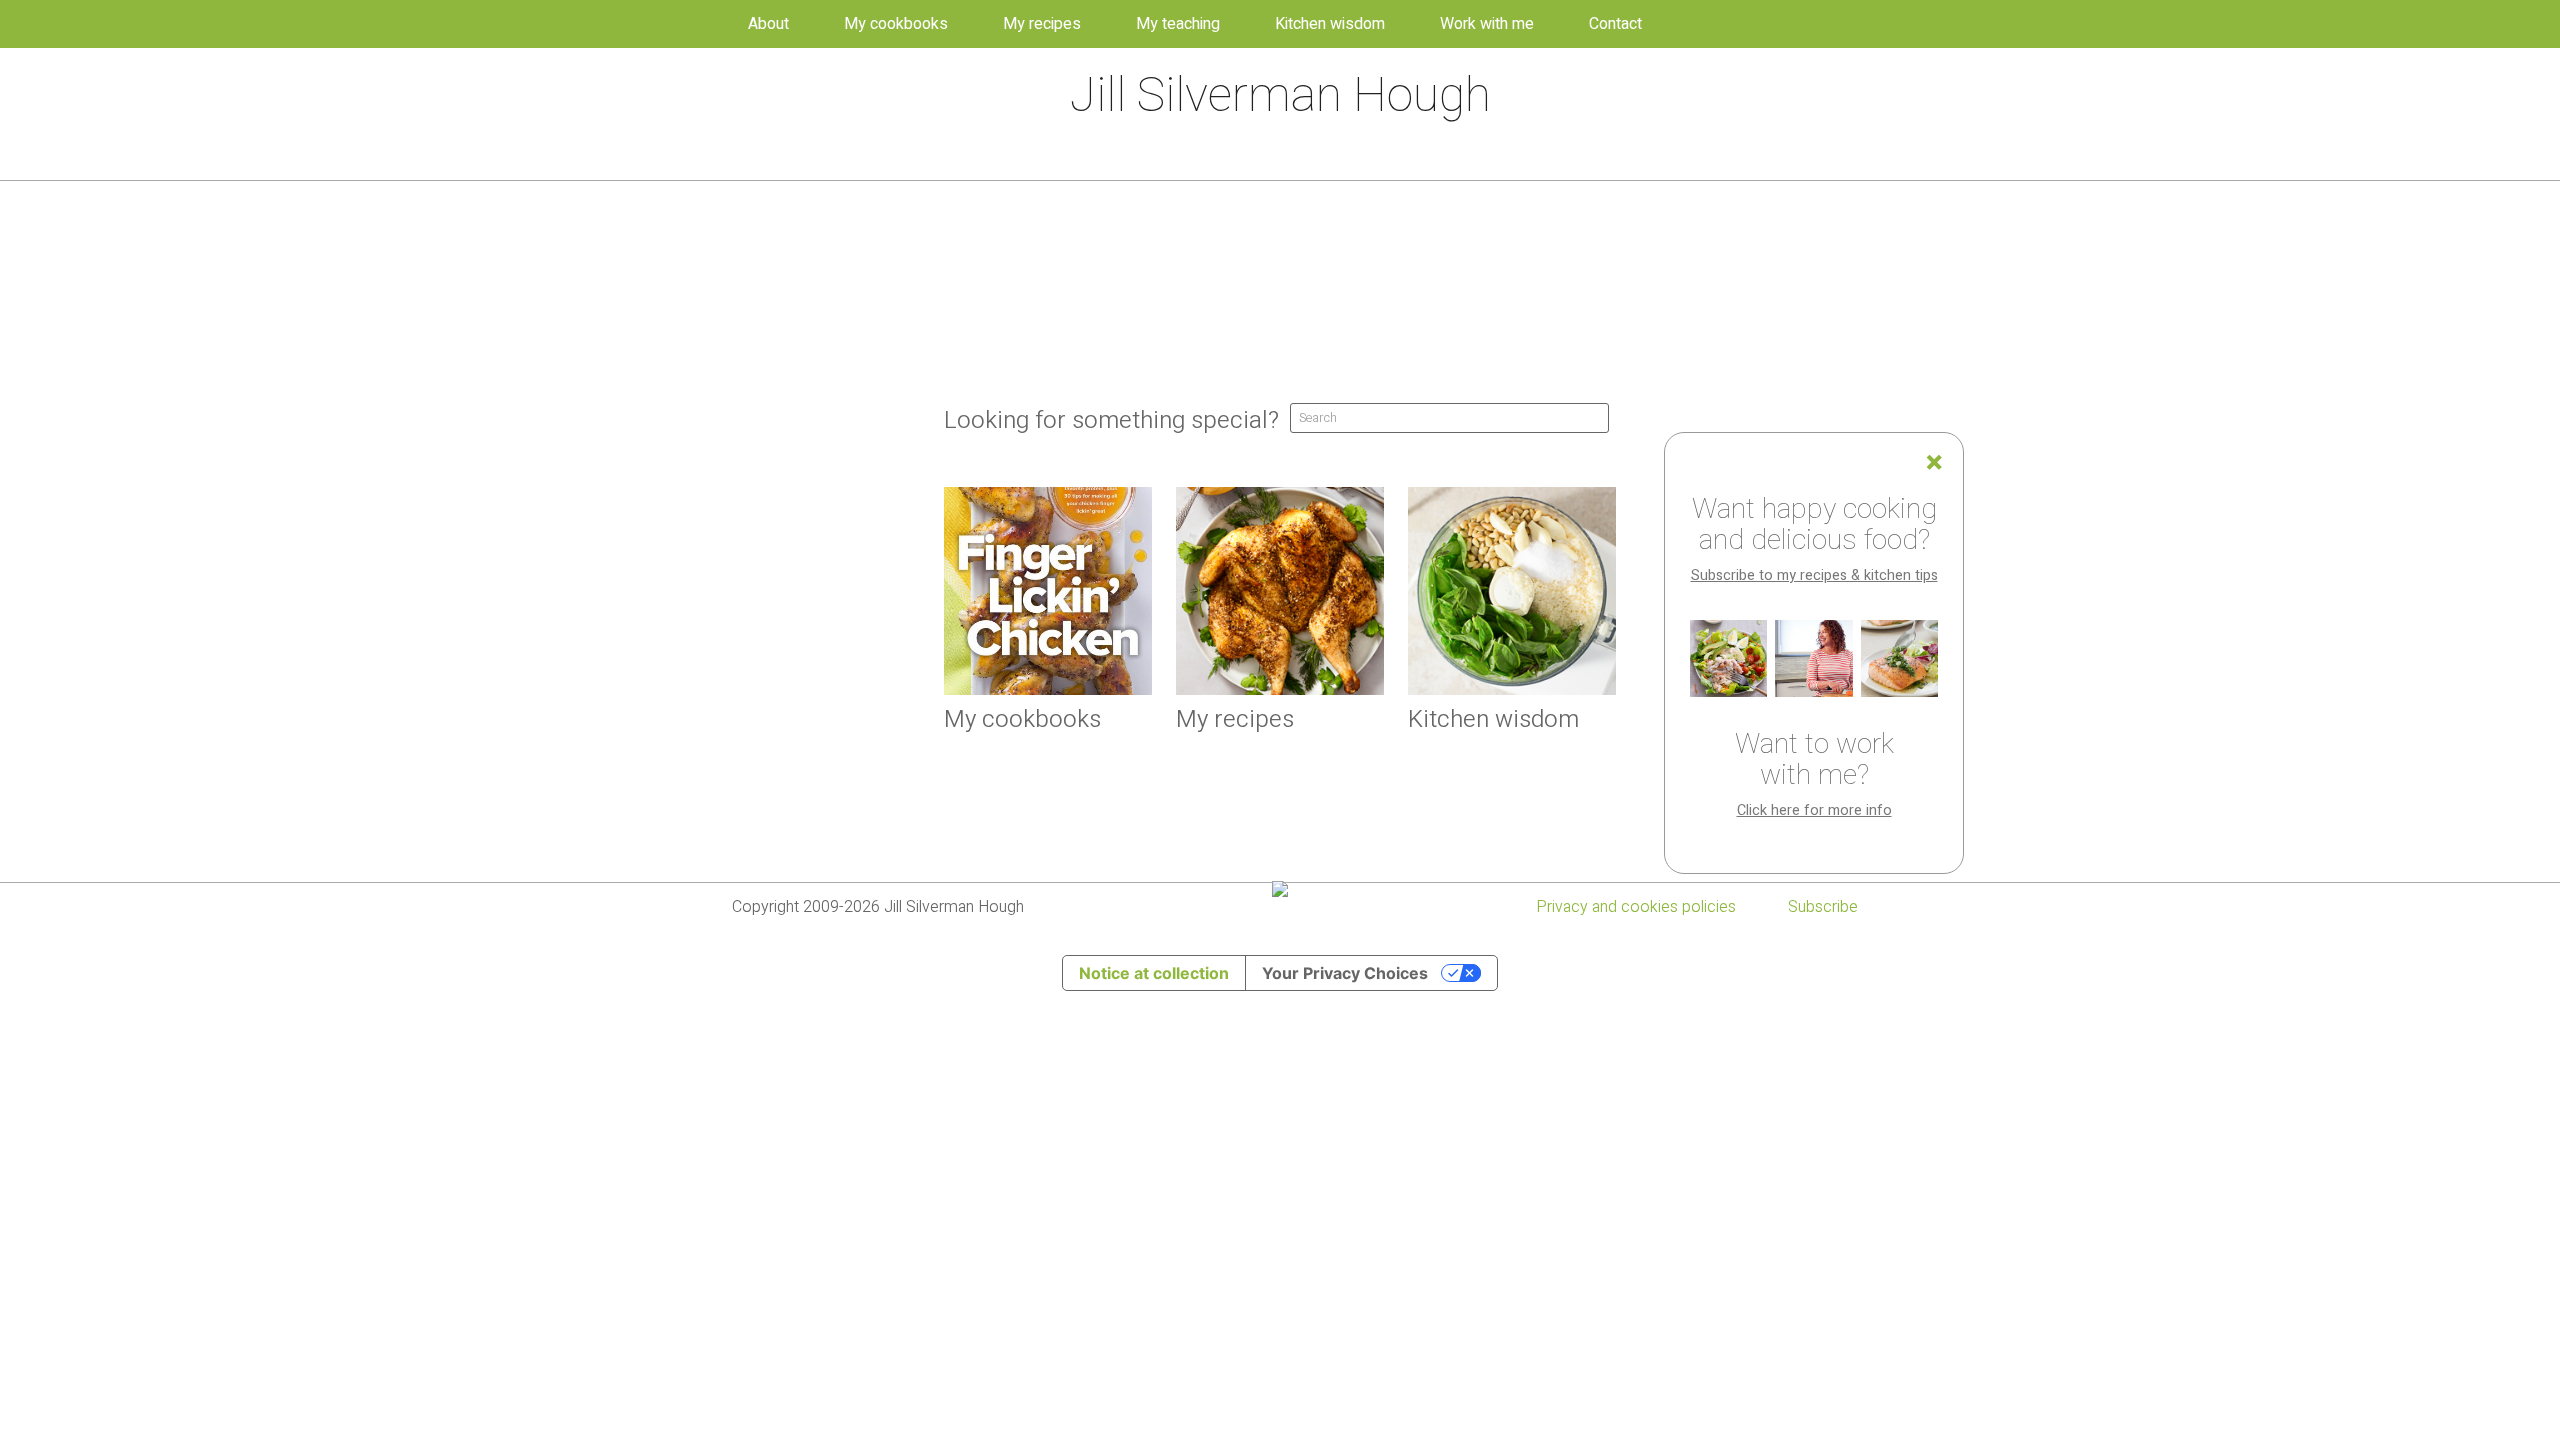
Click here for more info (1814, 810)
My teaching (1178, 24)
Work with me (1487, 24)
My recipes (1042, 24)
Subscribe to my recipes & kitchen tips (1814, 575)
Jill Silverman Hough (1280, 96)
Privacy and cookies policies (1636, 907)
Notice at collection (1154, 973)
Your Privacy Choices (1345, 973)
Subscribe (1823, 907)
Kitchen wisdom (1330, 24)
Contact (1615, 24)
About (768, 24)
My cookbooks (896, 24)
